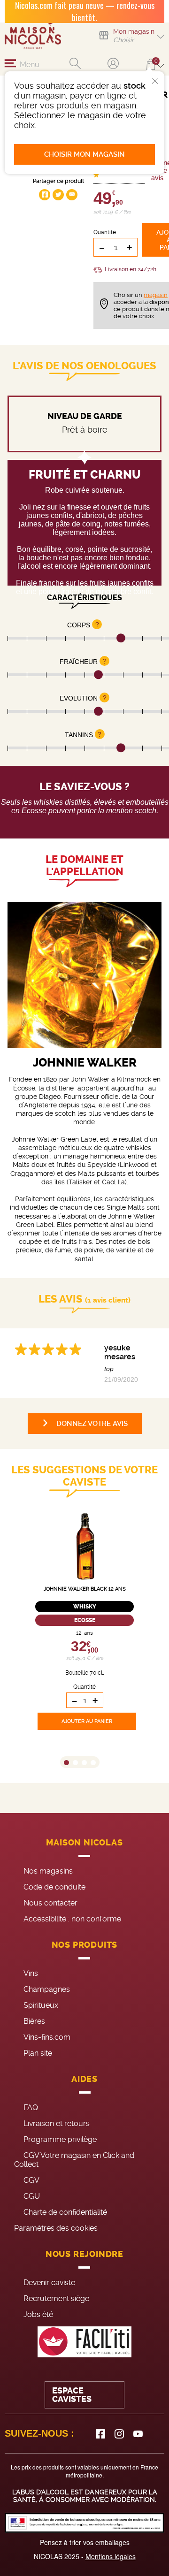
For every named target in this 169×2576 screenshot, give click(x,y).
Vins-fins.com (47, 2037)
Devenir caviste (49, 2283)
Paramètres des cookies (56, 2228)
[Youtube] (138, 2434)
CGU (32, 2196)
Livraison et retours (57, 2123)
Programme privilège (60, 2139)
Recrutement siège (56, 2298)
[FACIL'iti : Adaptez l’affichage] (84, 2342)
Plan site (38, 2053)
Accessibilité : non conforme (72, 1919)
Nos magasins (48, 1871)
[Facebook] (100, 2434)
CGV (31, 2180)
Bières (34, 2021)
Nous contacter (50, 1903)
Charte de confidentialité (65, 2212)
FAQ (31, 2107)
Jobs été (38, 2314)
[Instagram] (119, 2434)
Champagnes (47, 1989)
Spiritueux (41, 2005)
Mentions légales (111, 2556)
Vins (31, 1973)
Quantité (105, 232)
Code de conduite (54, 1887)
